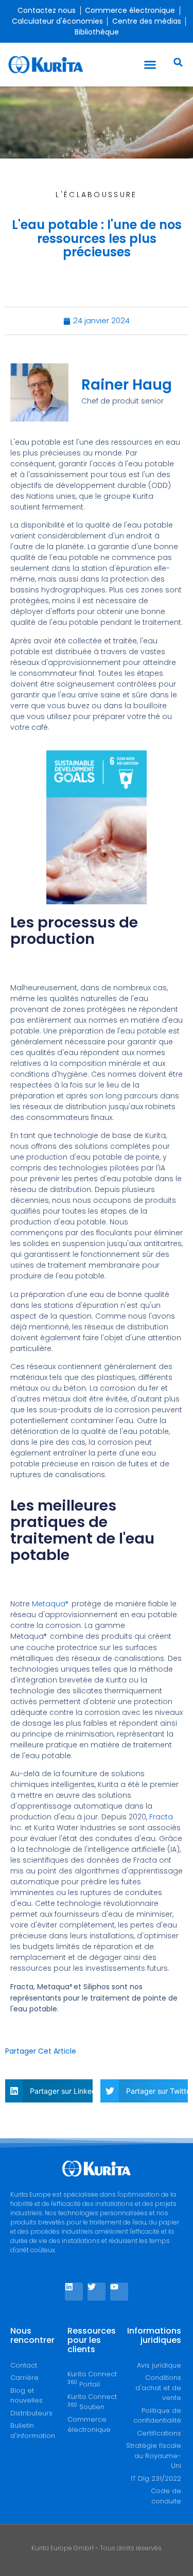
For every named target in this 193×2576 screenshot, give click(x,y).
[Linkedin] (74, 2292)
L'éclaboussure (96, 195)
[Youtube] (119, 2292)
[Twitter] (97, 2292)
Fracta (161, 1817)
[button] (150, 65)
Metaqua (51, 1604)
